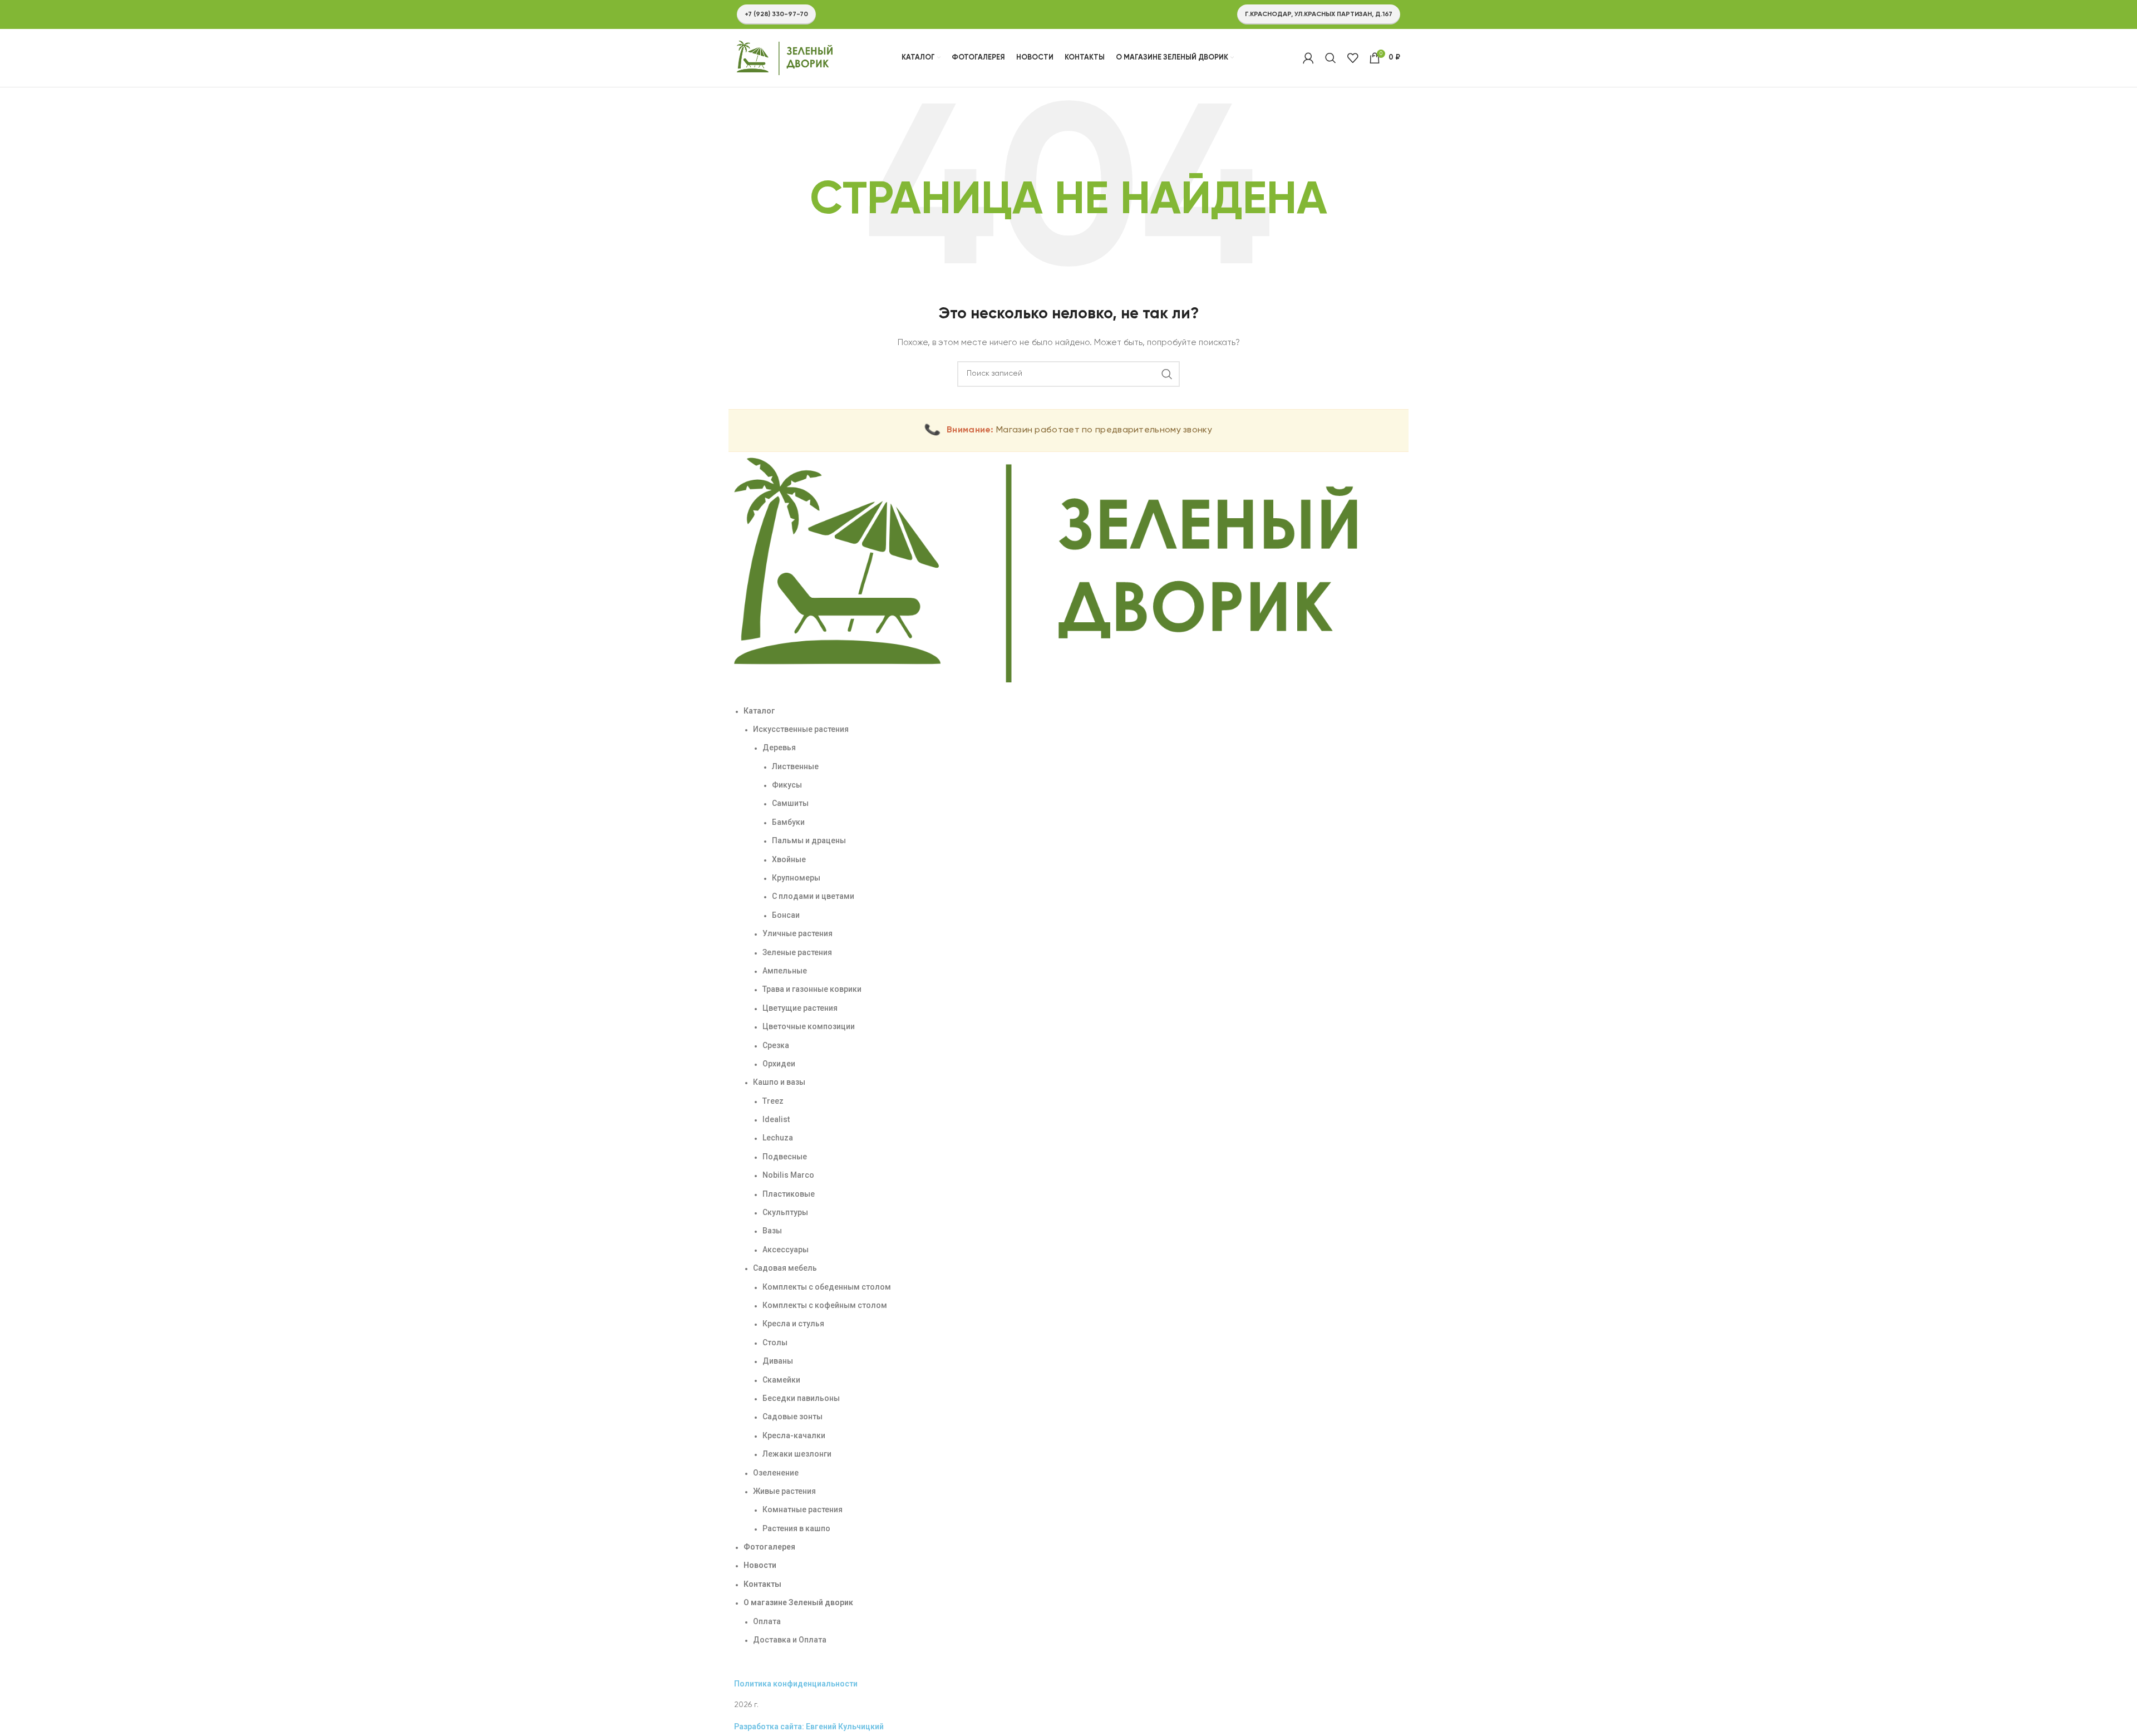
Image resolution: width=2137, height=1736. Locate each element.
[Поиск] (1331, 58)
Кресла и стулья (793, 1324)
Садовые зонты (792, 1417)
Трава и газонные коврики (812, 989)
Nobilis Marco (788, 1175)
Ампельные (785, 971)
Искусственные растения (801, 729)
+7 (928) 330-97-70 (776, 14)
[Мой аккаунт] (1308, 58)
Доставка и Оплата (790, 1640)
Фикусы (787, 785)
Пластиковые (789, 1194)
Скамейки (781, 1380)
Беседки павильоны (801, 1398)
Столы (775, 1342)
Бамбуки (788, 822)
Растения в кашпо (796, 1528)
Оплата (767, 1621)
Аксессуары (786, 1250)
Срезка (776, 1045)
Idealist (776, 1119)
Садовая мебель (785, 1268)
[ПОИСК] (1167, 374)
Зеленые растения (797, 952)
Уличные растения (797, 933)
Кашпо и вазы (779, 1082)
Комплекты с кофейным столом (825, 1305)
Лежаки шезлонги (797, 1454)
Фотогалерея (769, 1547)
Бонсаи (786, 915)
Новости (760, 1565)
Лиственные (795, 766)
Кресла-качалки (794, 1435)
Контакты (762, 1584)
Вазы (772, 1231)
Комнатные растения (802, 1509)
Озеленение (776, 1473)
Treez (773, 1101)
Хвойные (789, 859)
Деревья (779, 747)
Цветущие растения (800, 1008)
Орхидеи (779, 1064)
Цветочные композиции (809, 1026)
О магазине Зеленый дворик (798, 1602)
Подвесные (785, 1157)
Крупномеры (796, 878)
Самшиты (790, 803)
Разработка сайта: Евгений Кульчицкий (809, 1727)
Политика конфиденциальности (796, 1684)
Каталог (759, 711)
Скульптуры (785, 1212)
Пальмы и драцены (809, 840)
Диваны (778, 1361)
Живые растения (784, 1491)
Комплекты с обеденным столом (827, 1287)
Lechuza (778, 1138)
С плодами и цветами (813, 896)
